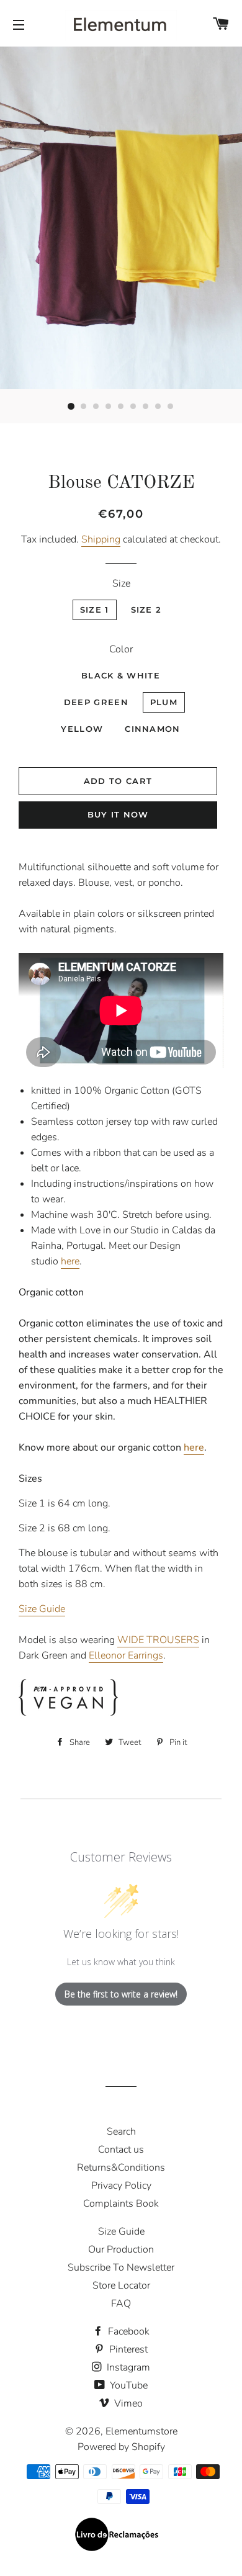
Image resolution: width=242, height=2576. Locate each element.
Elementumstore (141, 2431)
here (70, 1261)
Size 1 (95, 610)
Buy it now (118, 814)
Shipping (101, 539)
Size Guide (42, 1609)
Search (121, 2132)
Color (121, 649)
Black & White (121, 675)
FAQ (121, 2304)
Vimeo (127, 2403)
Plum (164, 702)
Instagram (127, 2367)
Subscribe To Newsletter (121, 2268)
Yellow (82, 729)
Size (121, 583)
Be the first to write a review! (121, 1994)
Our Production (121, 2249)
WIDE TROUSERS (158, 1640)
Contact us (121, 2150)
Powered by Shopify (121, 2447)
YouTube (128, 2385)
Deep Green (96, 702)
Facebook (128, 2331)
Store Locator (121, 2286)
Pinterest (127, 2349)
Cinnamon (152, 729)
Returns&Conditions (121, 2168)
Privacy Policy (121, 2186)
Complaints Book (121, 2204)
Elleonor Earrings (126, 1655)
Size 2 (146, 610)
